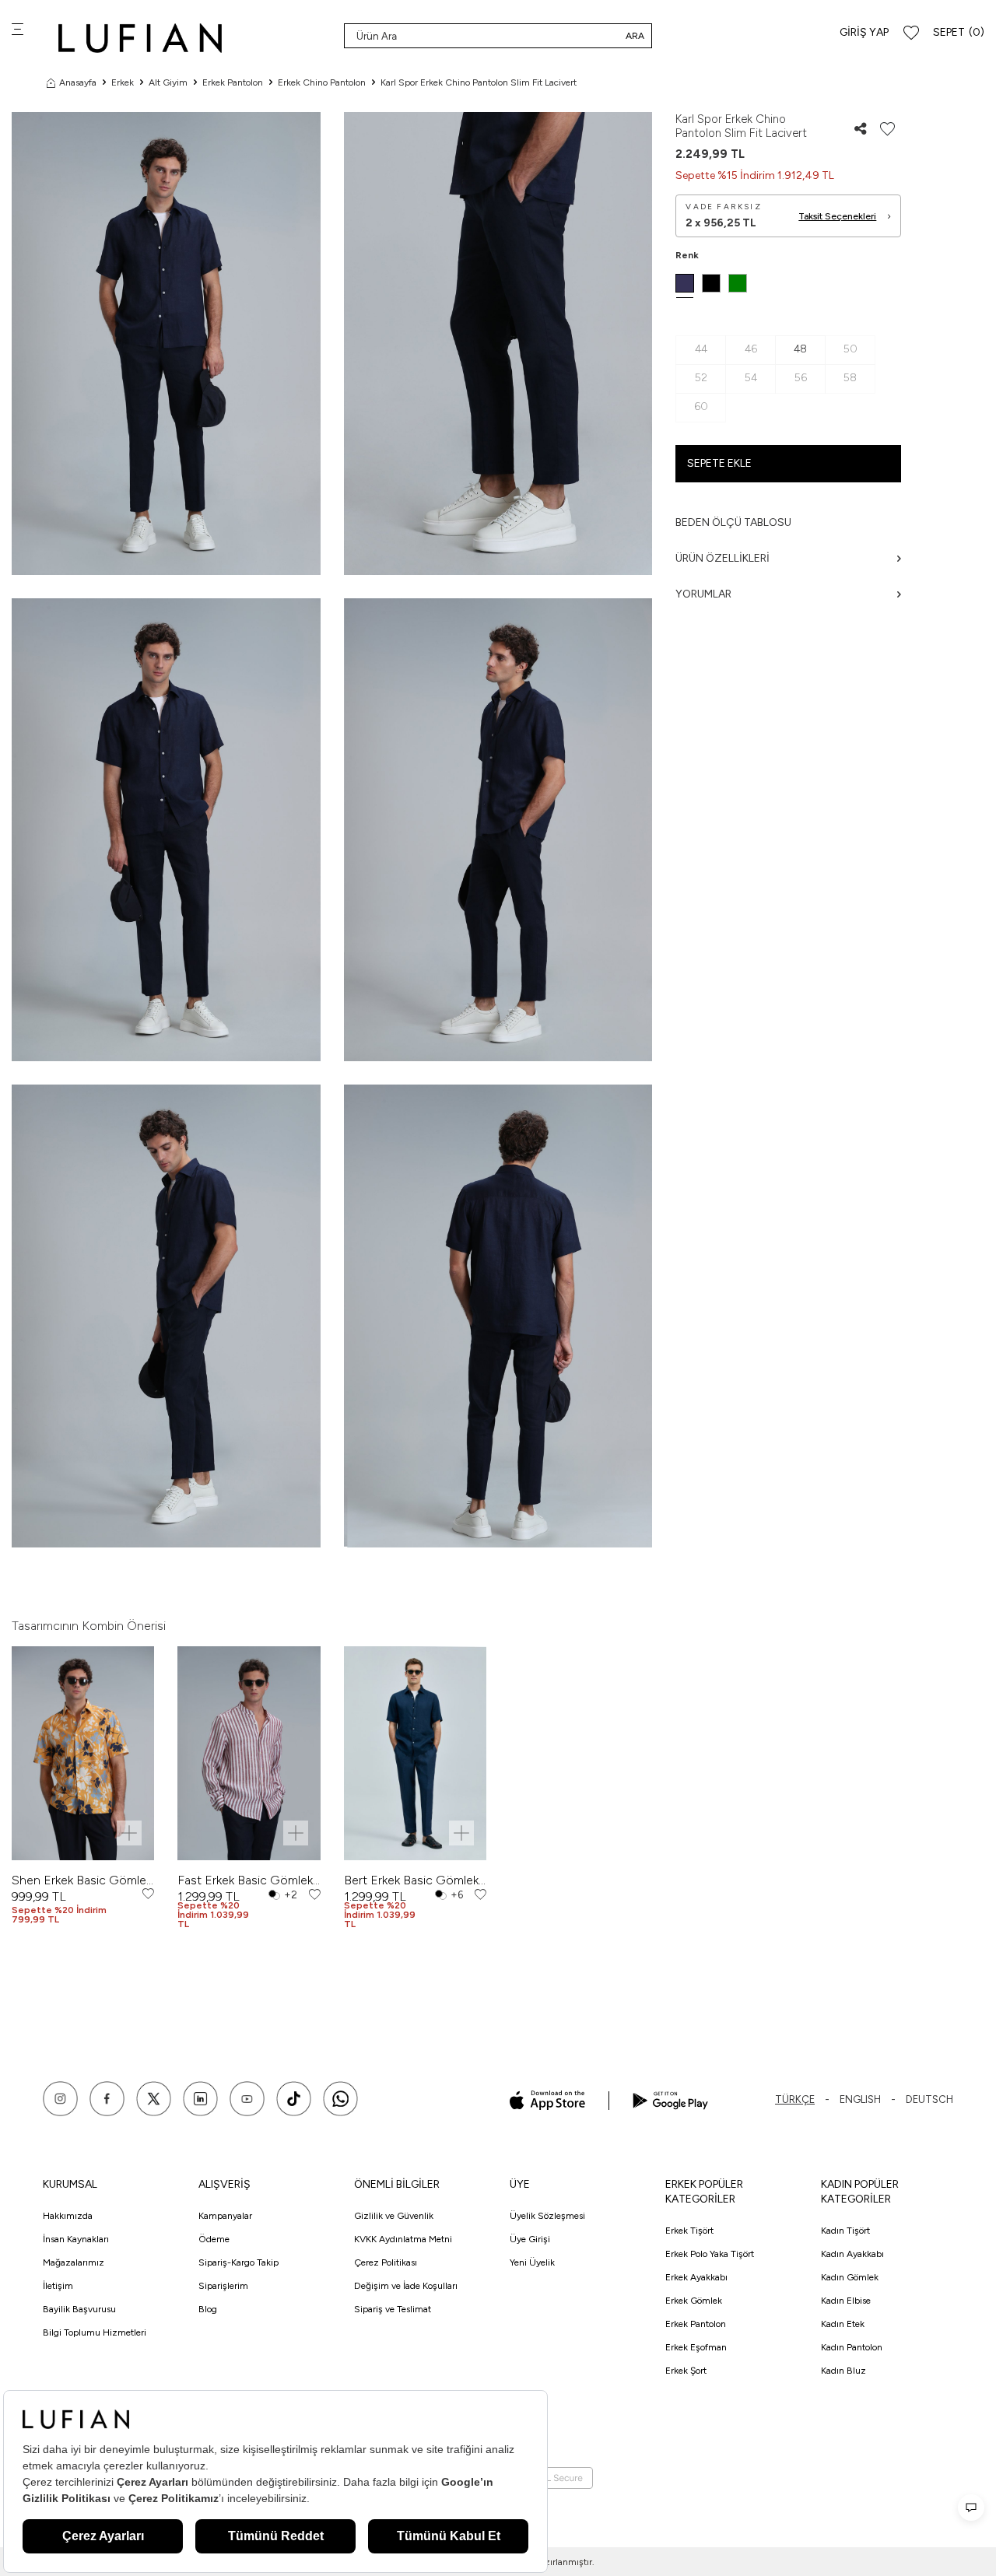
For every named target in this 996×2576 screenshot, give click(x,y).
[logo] (140, 38)
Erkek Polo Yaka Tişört (710, 2254)
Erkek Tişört (689, 2231)
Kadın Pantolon (852, 2347)
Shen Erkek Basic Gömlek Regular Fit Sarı (82, 1880)
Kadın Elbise (846, 2301)
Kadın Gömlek (850, 2277)
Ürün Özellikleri (722, 558)
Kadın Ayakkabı (852, 2254)
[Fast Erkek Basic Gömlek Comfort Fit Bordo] (249, 1753)
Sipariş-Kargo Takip (238, 2262)
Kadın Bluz (843, 2371)
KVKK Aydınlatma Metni (403, 2239)
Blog (208, 2309)
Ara (635, 36)
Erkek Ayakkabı (696, 2277)
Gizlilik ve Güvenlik (394, 2216)
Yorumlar (703, 594)
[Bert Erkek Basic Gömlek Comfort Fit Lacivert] (415, 1753)
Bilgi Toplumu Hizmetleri (95, 2332)
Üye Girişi (530, 2239)
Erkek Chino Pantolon (322, 82)
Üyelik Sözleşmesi (547, 2216)
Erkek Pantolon (233, 82)
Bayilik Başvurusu (79, 2309)
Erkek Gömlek (694, 2301)
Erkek (123, 82)
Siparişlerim (223, 2286)
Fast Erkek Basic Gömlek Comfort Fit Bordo (245, 1880)
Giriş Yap (864, 32)
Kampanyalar (225, 2216)
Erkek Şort (686, 2371)
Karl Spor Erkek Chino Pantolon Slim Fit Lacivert (479, 82)
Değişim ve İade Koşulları (406, 2286)
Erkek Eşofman (696, 2347)
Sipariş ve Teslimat (393, 2309)
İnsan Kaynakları (76, 2239)
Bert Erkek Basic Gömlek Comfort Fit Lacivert (411, 1880)
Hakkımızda (68, 2216)
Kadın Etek (843, 2324)
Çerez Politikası (386, 2262)
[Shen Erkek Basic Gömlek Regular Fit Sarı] (83, 1753)
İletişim (58, 2286)
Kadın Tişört (845, 2231)
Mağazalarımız (74, 2262)
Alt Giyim (168, 82)
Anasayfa (78, 82)
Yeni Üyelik (532, 2262)
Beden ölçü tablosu (733, 522)
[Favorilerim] (911, 33)
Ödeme (214, 2239)
